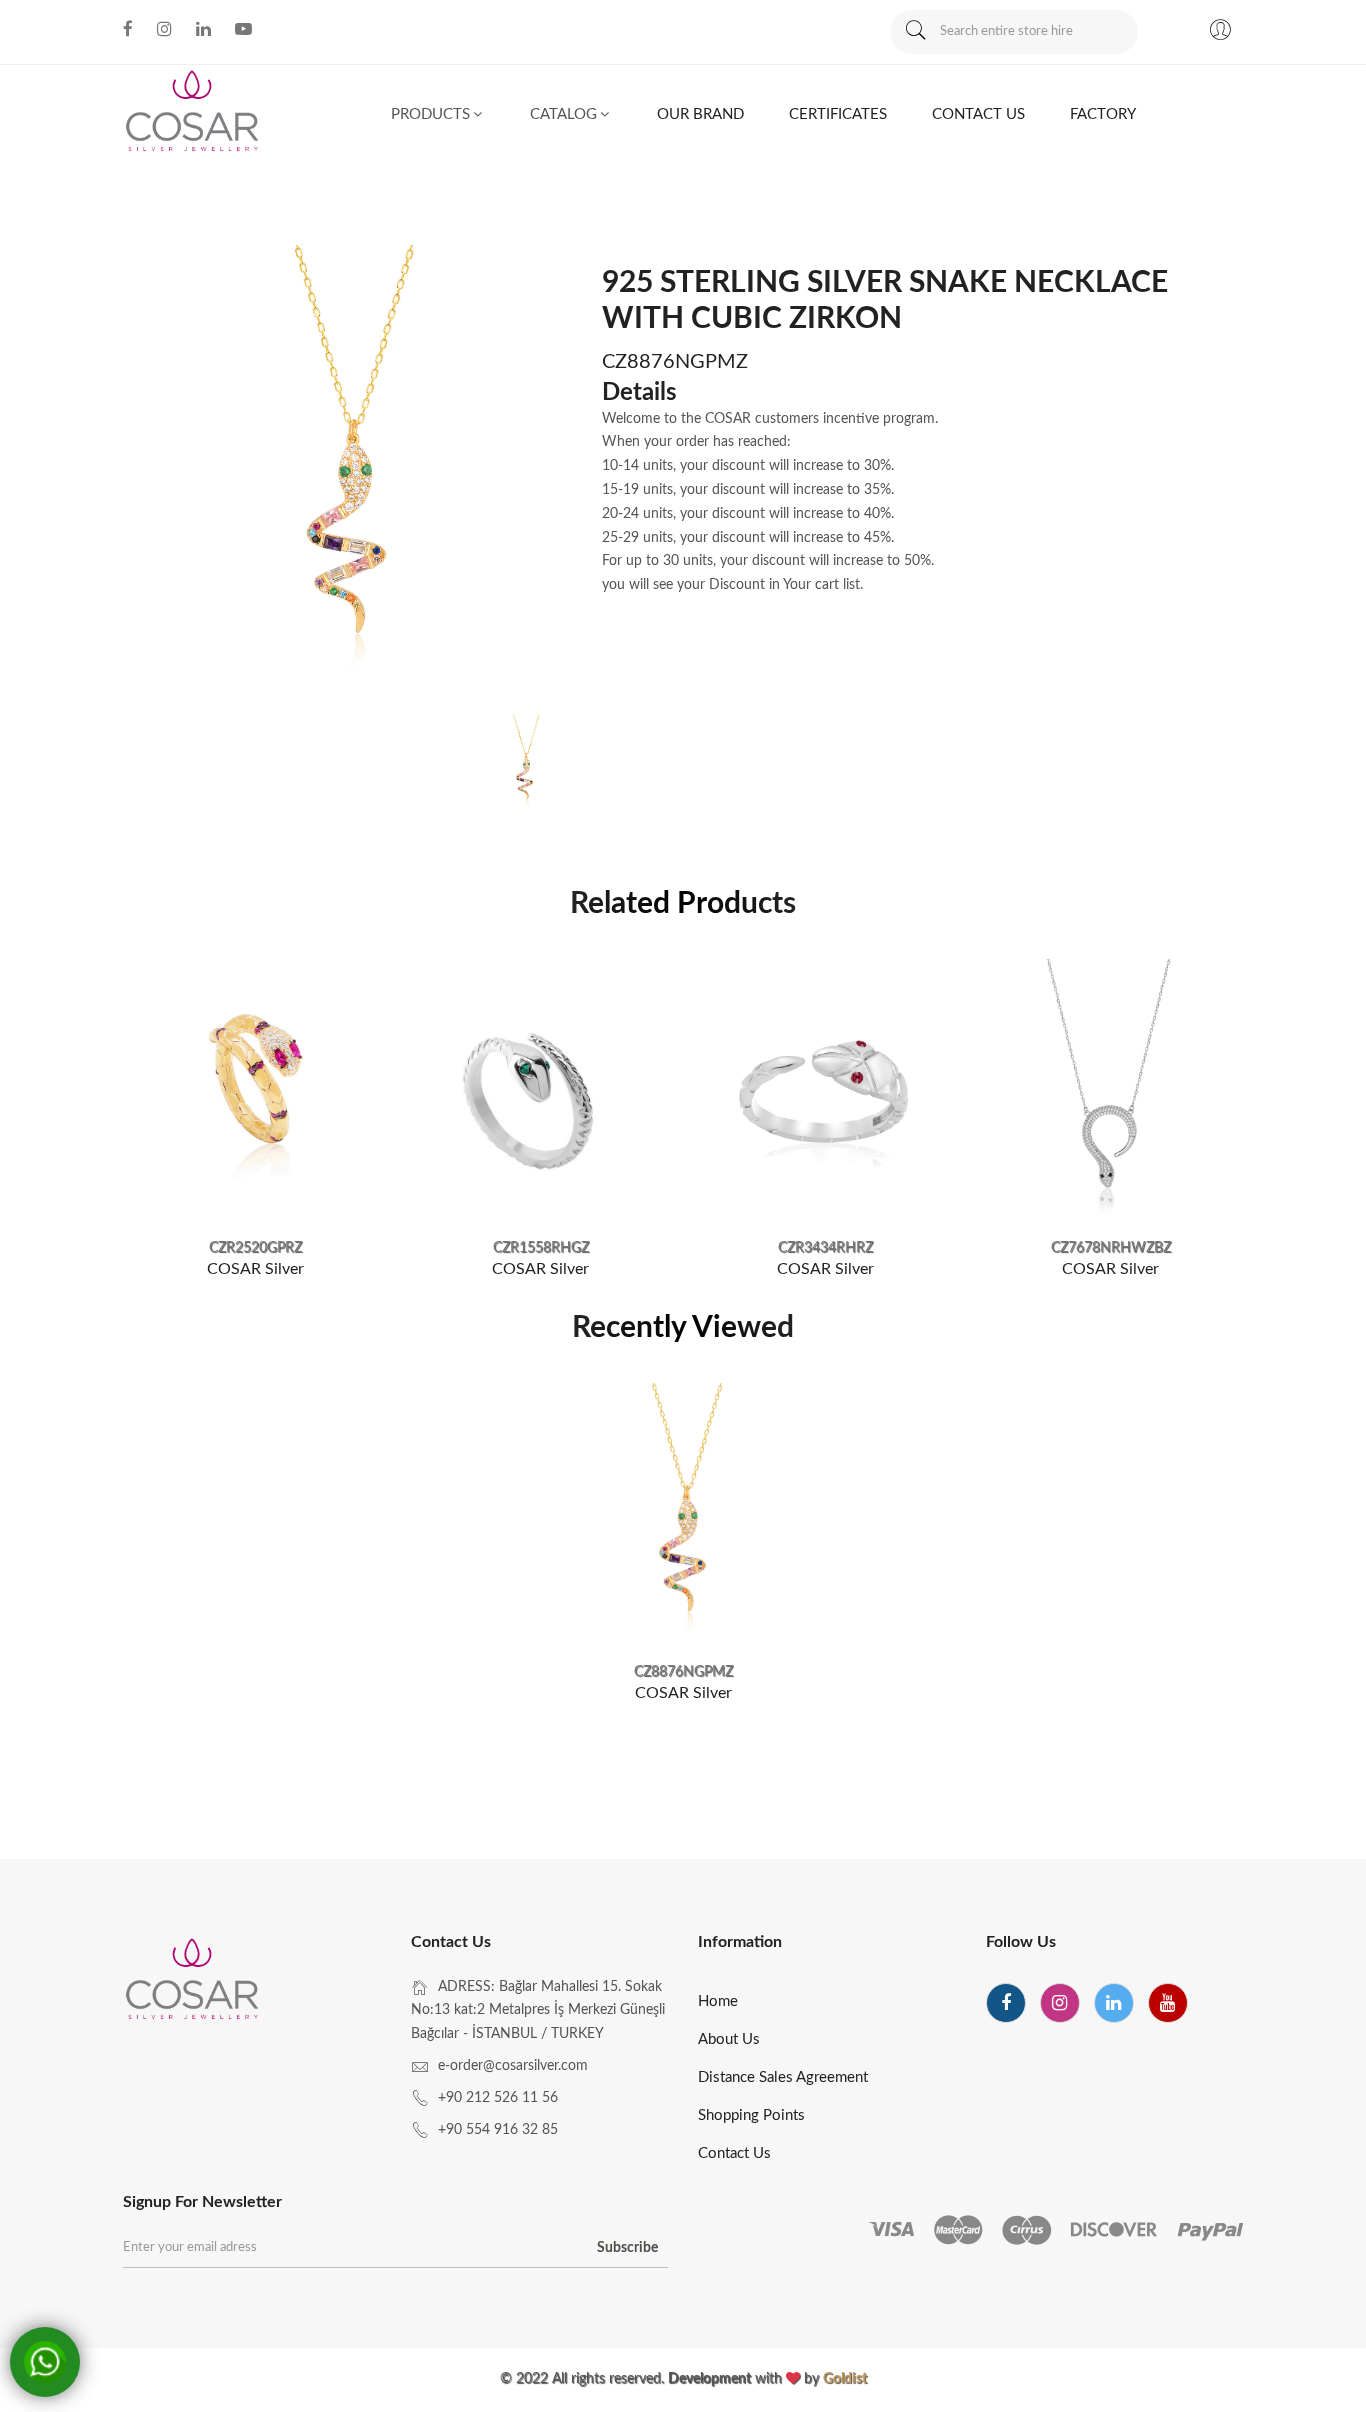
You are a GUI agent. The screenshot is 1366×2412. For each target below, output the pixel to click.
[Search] (915, 32)
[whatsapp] (45, 2362)
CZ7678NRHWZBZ (1111, 1248)
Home (718, 2001)
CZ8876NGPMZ (683, 1672)
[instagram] (1060, 2003)
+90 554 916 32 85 (498, 2130)
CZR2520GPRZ (255, 1248)
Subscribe (627, 2248)
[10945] (825, 1091)
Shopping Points (751, 2115)
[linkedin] (1114, 2003)
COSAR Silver (255, 1269)
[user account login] (1220, 33)
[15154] (540, 1091)
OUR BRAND (700, 114)
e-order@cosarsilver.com (513, 2066)
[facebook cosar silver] (128, 29)
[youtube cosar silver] (243, 29)
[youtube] (1168, 2003)
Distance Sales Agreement (783, 2077)
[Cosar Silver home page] (193, 1983)
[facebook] (1006, 2003)
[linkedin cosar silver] (203, 29)
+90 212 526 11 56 (498, 2098)
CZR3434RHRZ (825, 1248)
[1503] (683, 1515)
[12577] (255, 1091)
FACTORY (1103, 114)
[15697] (1110, 1091)
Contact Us (734, 2153)
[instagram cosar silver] (164, 29)
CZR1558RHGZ (541, 1248)
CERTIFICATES (838, 114)
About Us (729, 2039)
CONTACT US (978, 114)
